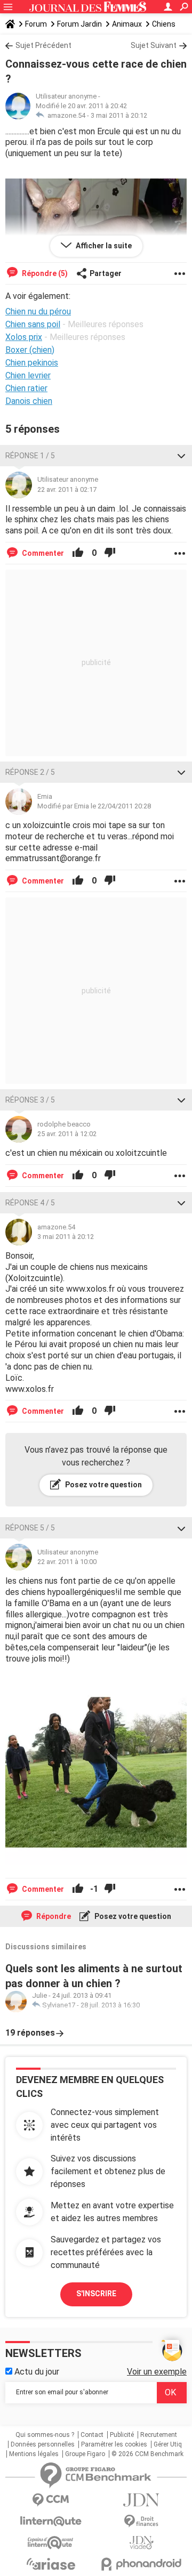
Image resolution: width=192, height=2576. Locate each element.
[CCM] (51, 2500)
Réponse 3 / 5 (30, 1100)
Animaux (127, 24)
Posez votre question (103, 1485)
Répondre (53, 1916)
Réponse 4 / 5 (30, 1203)
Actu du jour (36, 2372)
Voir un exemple (157, 2372)
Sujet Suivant (154, 45)
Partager (106, 273)
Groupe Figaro (85, 2454)
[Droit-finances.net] (141, 2521)
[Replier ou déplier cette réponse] (181, 456)
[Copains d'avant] (51, 2543)
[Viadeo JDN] (141, 2543)
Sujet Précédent (43, 45)
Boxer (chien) (30, 350)
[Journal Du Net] (141, 2500)
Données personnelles (43, 2444)
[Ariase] (51, 2564)
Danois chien (29, 401)
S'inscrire (96, 2294)
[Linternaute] (51, 2521)
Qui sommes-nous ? (45, 2435)
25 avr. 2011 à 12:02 (67, 1134)
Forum (36, 24)
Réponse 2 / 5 (30, 772)
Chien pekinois (32, 363)
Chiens (164, 24)
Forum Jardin (79, 24)
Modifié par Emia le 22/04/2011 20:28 (94, 806)
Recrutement (159, 2435)
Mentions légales (34, 2454)
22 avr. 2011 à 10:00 (67, 1562)
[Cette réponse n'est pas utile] (110, 553)
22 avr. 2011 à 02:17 (67, 489)
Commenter (42, 553)
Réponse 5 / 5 (30, 1528)
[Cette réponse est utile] (78, 553)
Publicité (122, 2435)
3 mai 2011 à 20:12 (119, 115)
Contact (92, 2435)
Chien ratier (26, 388)
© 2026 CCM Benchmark (147, 2454)
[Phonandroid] (141, 2564)
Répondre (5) (44, 273)
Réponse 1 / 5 (30, 456)
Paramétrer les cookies (114, 2444)
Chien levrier (28, 375)
